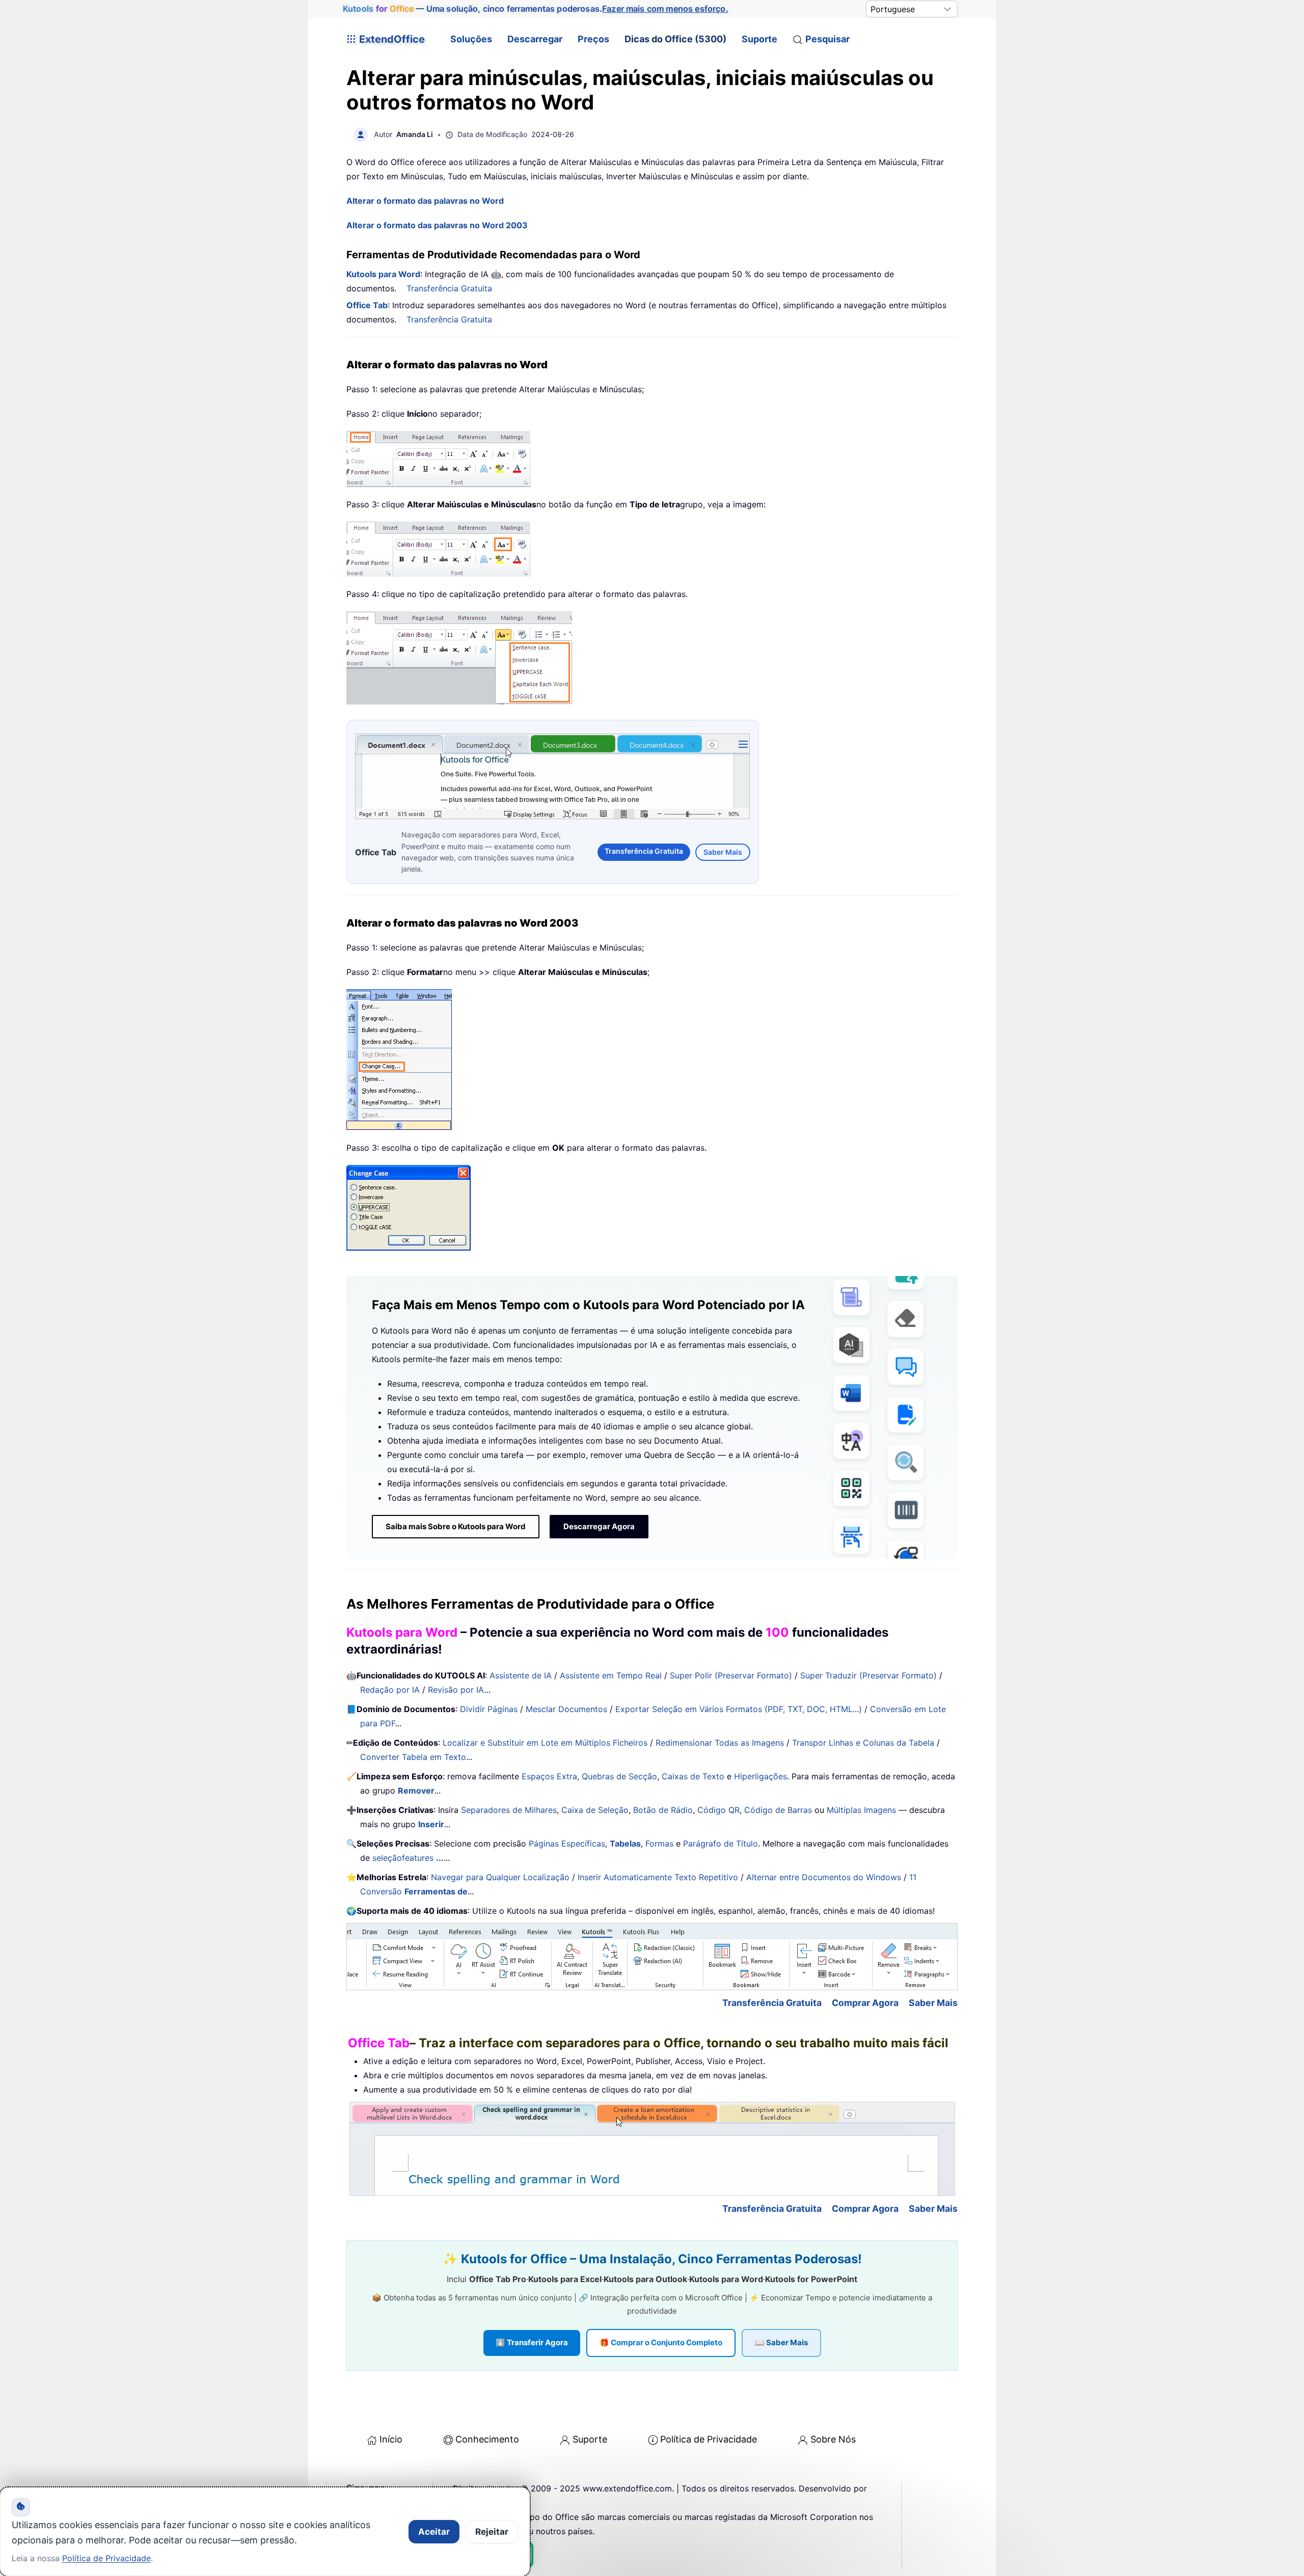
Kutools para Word (383, 274)
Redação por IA (390, 1690)
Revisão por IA (456, 1690)
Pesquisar (827, 39)
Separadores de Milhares (509, 1810)
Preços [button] (593, 39)
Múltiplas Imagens (861, 1810)
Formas (659, 1843)
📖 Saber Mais (781, 2342)
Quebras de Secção (619, 1776)
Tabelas (625, 1843)
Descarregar (535, 39)
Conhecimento (487, 2439)
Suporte (759, 39)
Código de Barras (778, 1810)
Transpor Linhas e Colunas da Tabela (863, 1743)
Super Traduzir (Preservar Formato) (868, 1675)
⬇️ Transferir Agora (532, 2342)
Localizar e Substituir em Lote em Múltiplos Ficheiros (545, 1743)
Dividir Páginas (489, 1709)
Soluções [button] (471, 39)
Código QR (718, 1810)
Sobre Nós (833, 2439)
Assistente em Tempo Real (611, 1675)
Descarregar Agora (599, 1526)
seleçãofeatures (408, 1858)
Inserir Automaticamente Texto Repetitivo (658, 1877)
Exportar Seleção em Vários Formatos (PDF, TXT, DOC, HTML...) (739, 1709)
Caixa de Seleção (595, 1810)
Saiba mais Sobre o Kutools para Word (456, 1526)
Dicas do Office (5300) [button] (675, 39)
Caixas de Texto (693, 1776)
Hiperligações (760, 1776)
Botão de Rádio (663, 1810)
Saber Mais (723, 852)
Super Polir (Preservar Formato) (731, 1675)
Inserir (431, 1824)
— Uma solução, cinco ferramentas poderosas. (535, 9)
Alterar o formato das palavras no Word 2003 (437, 225)
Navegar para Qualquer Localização (500, 1877)
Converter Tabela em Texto (413, 1757)
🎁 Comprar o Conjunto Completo (661, 2342)
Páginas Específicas (567, 1843)
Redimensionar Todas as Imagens (720, 1743)
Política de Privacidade (709, 2439)
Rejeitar (492, 2532)
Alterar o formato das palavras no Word (425, 201)
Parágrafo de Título (721, 1843)
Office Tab (367, 305)
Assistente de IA (521, 1675)
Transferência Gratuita (449, 288)
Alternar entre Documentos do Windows (824, 1877)
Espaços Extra (549, 1776)
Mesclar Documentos (566, 1709)
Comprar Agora (865, 2003)
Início (391, 2439)
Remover (416, 1791)
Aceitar (434, 2532)
